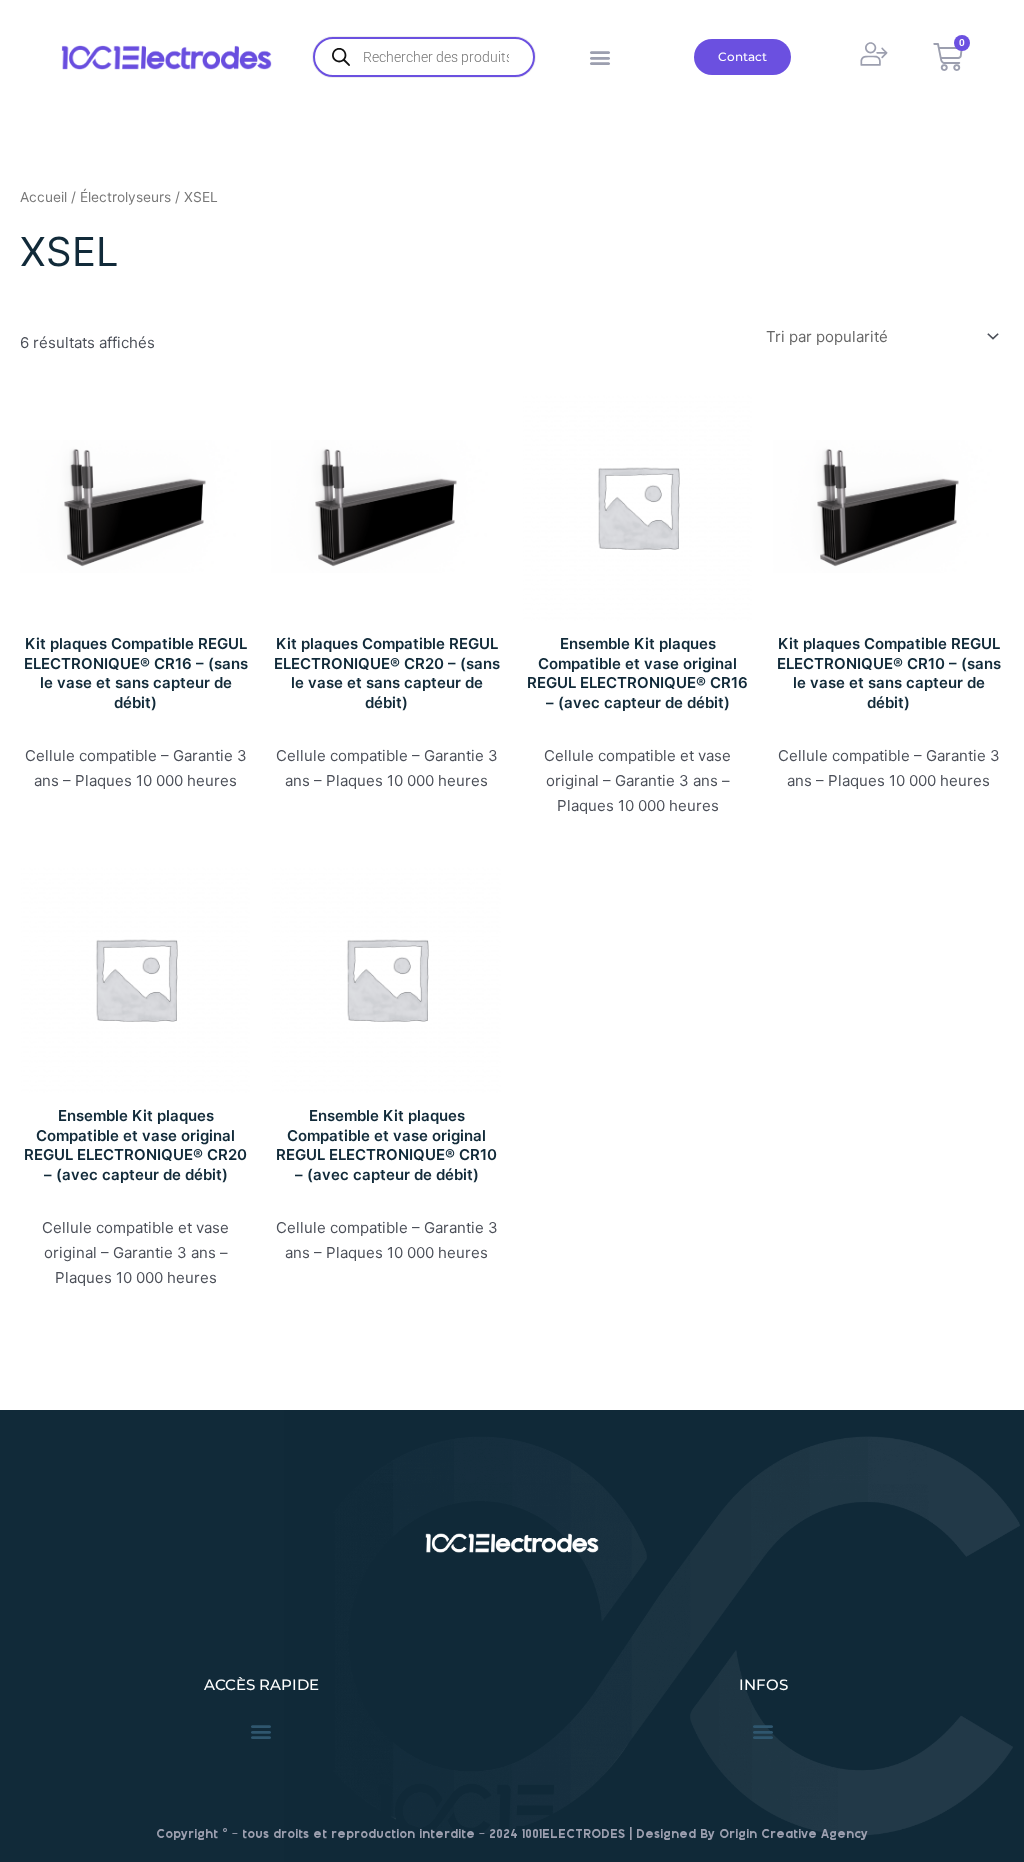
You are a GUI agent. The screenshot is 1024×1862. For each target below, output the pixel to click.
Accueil (43, 197)
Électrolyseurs (125, 197)
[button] (599, 57)
